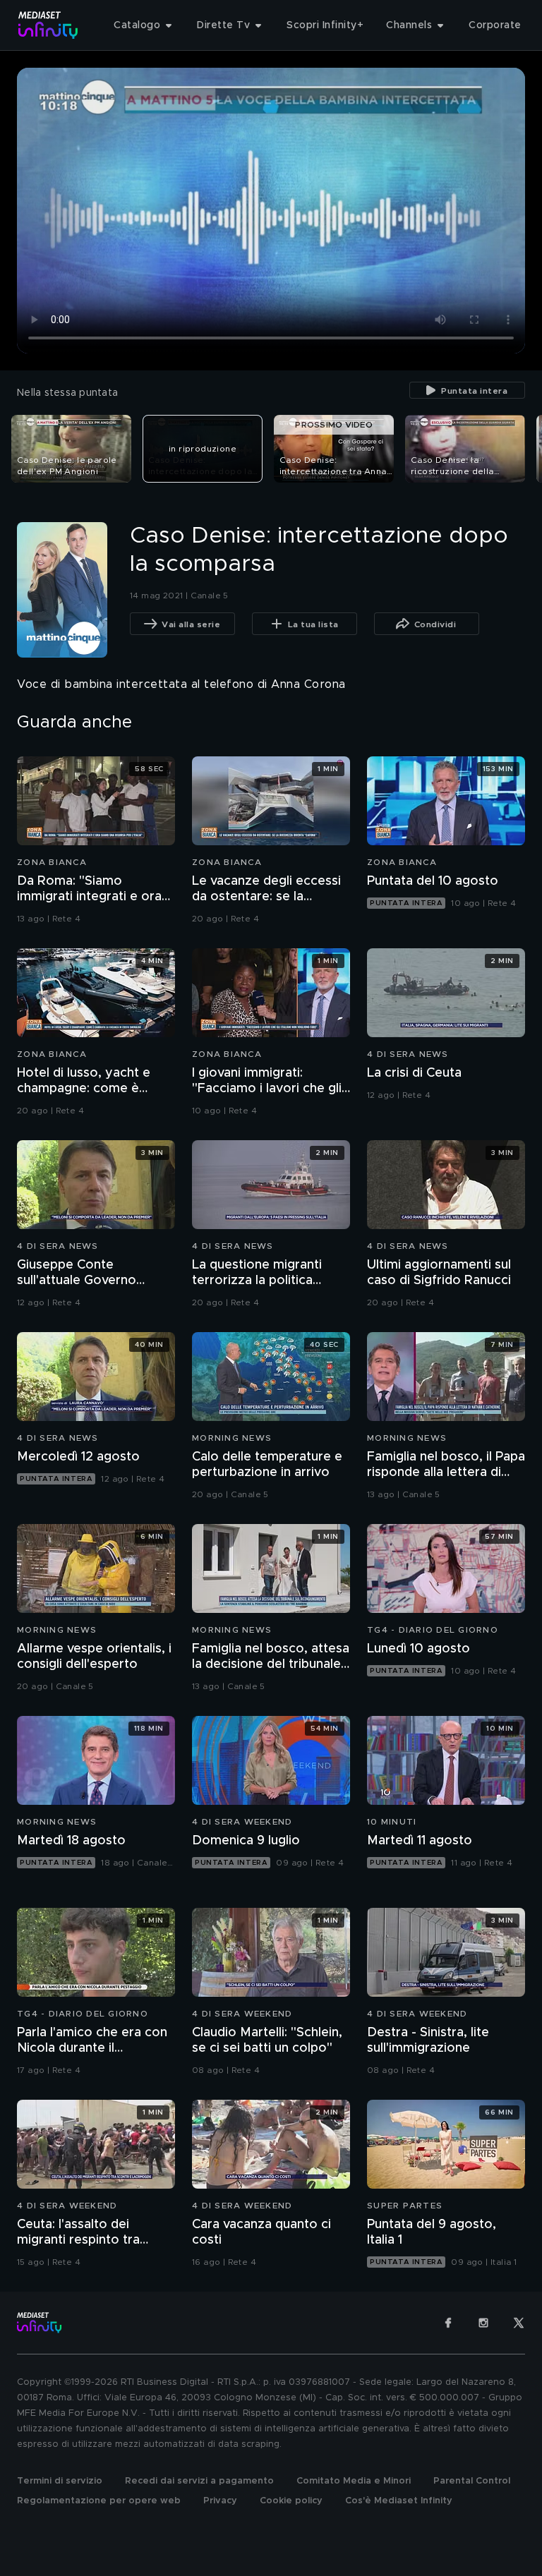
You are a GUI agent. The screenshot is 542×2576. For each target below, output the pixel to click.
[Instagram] (483, 2323)
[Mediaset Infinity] (48, 25)
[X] (519, 2323)
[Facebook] (448, 2323)
